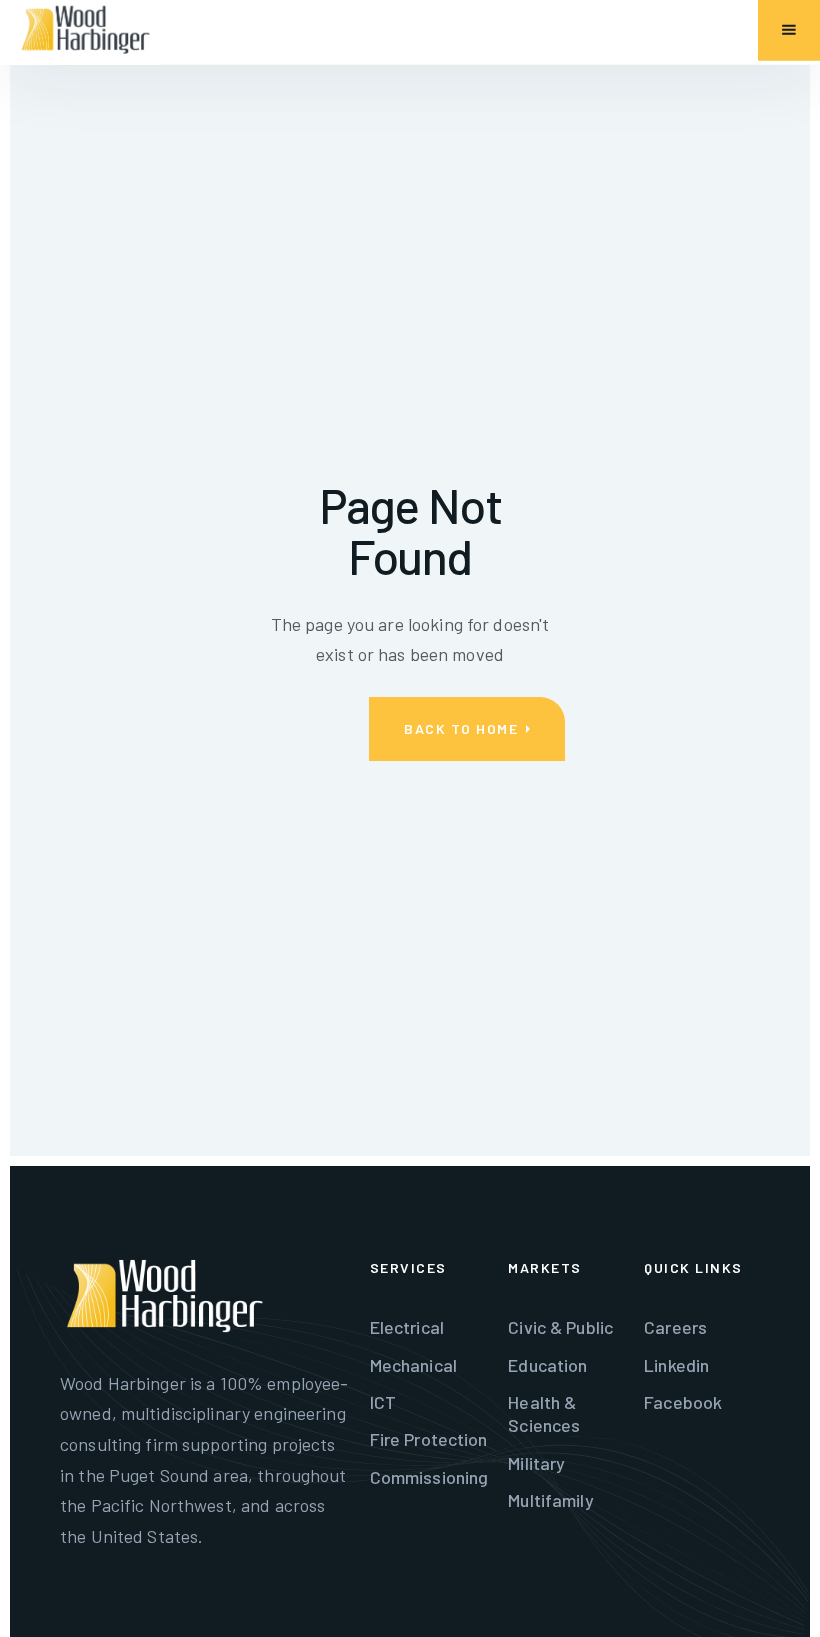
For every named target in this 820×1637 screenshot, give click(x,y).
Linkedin (676, 1365)
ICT (383, 1402)
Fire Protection (429, 1439)
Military (536, 1463)
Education (547, 1365)
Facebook (683, 1402)
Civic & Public (560, 1327)
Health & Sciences (544, 1413)
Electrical (407, 1327)
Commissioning (429, 1477)
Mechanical (413, 1365)
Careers (675, 1327)
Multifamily (550, 1500)
